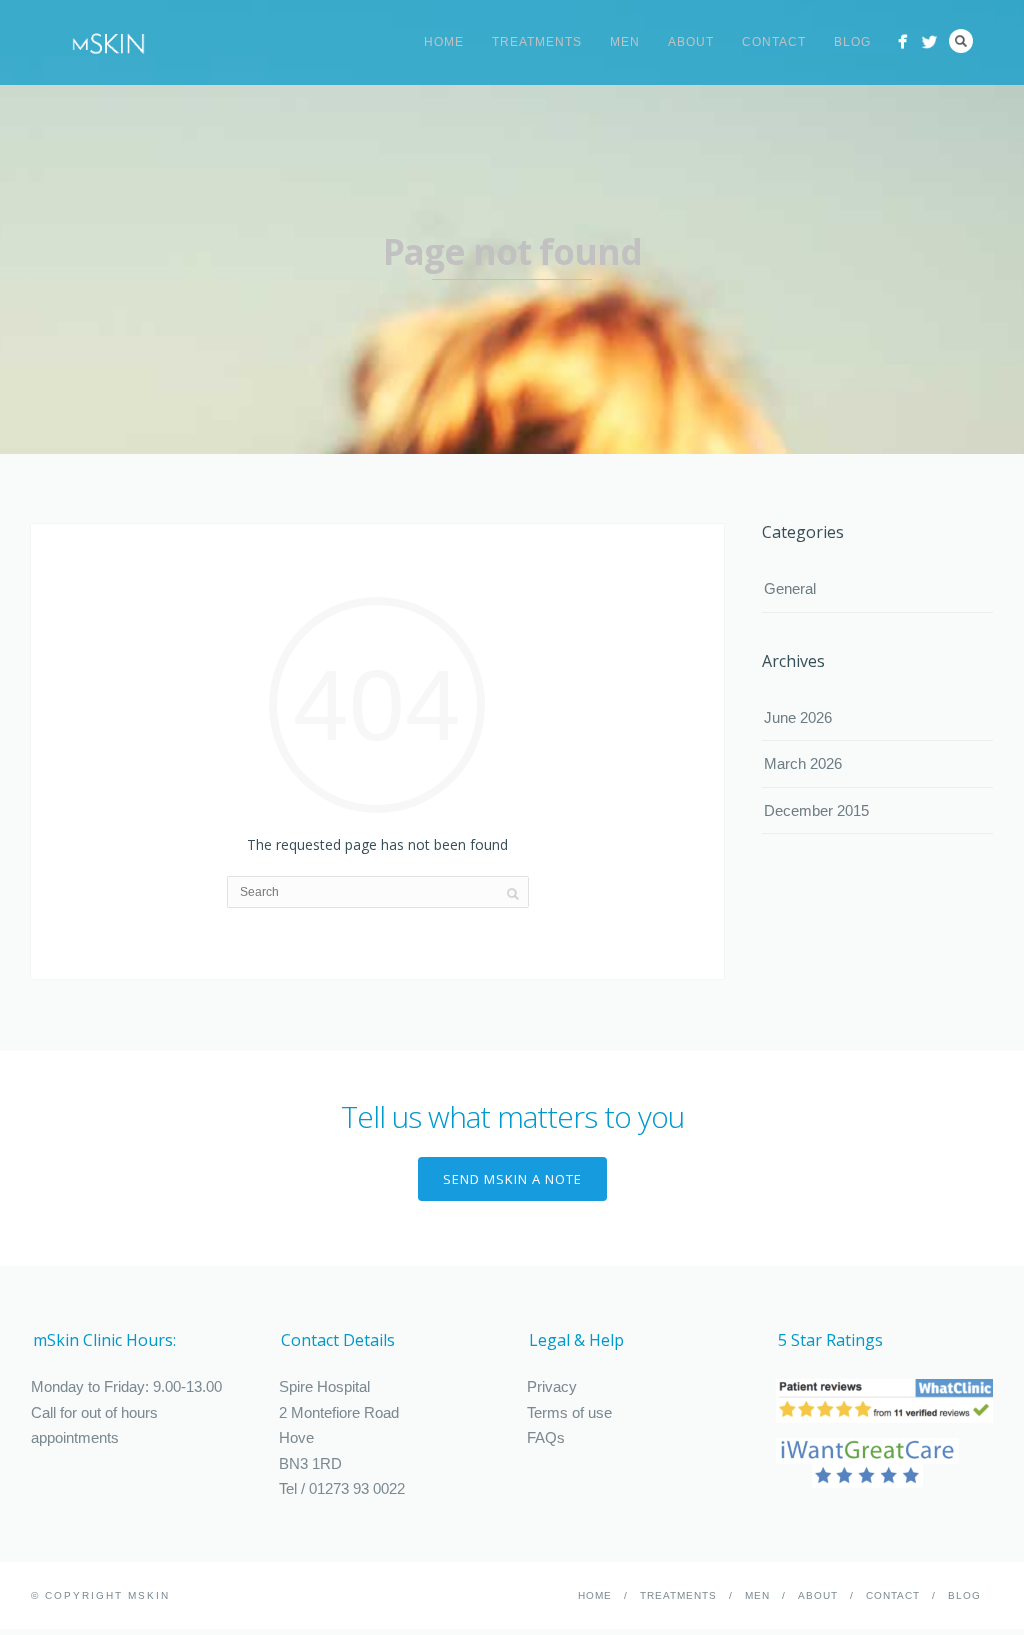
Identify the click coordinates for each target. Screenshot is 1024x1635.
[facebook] (902, 41)
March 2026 (803, 763)
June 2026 (798, 717)
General (790, 588)
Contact (774, 42)
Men (625, 42)
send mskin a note (512, 1179)
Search (961, 41)
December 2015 (816, 810)
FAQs (546, 1437)
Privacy (552, 1386)
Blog (852, 42)
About (691, 42)
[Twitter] (929, 41)
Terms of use (569, 1412)
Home (444, 42)
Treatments (537, 42)
